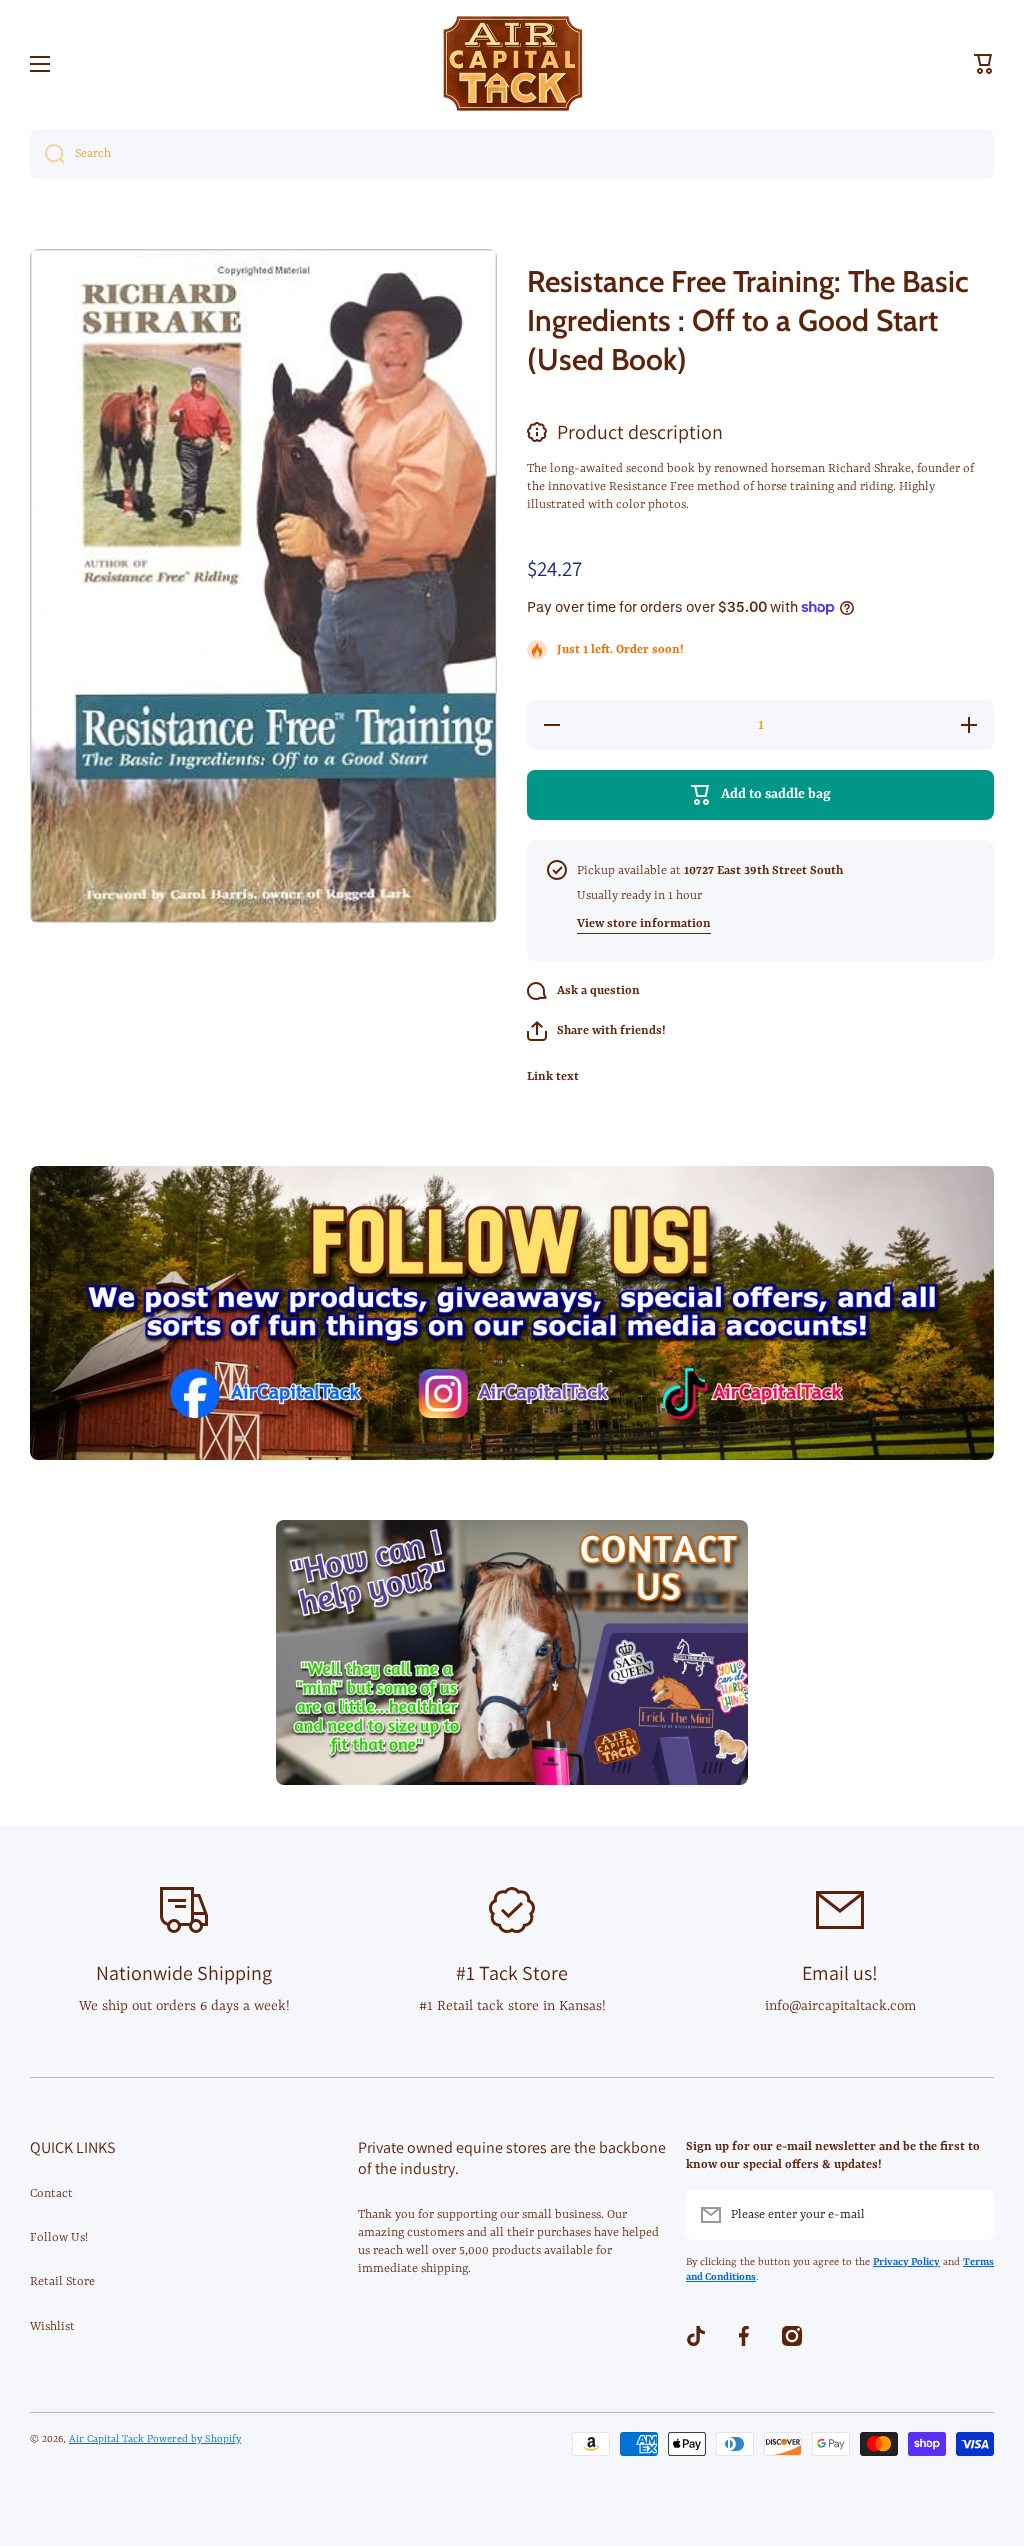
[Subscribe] (969, 2215)
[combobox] (512, 154)
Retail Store (62, 2282)
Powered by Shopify (194, 2439)
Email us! (840, 1973)
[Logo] (512, 63)
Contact (51, 2194)
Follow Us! (59, 2238)
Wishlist (52, 2327)
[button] (984, 64)
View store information (644, 924)
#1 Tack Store (512, 1973)
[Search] (47, 154)
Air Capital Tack (108, 2439)
